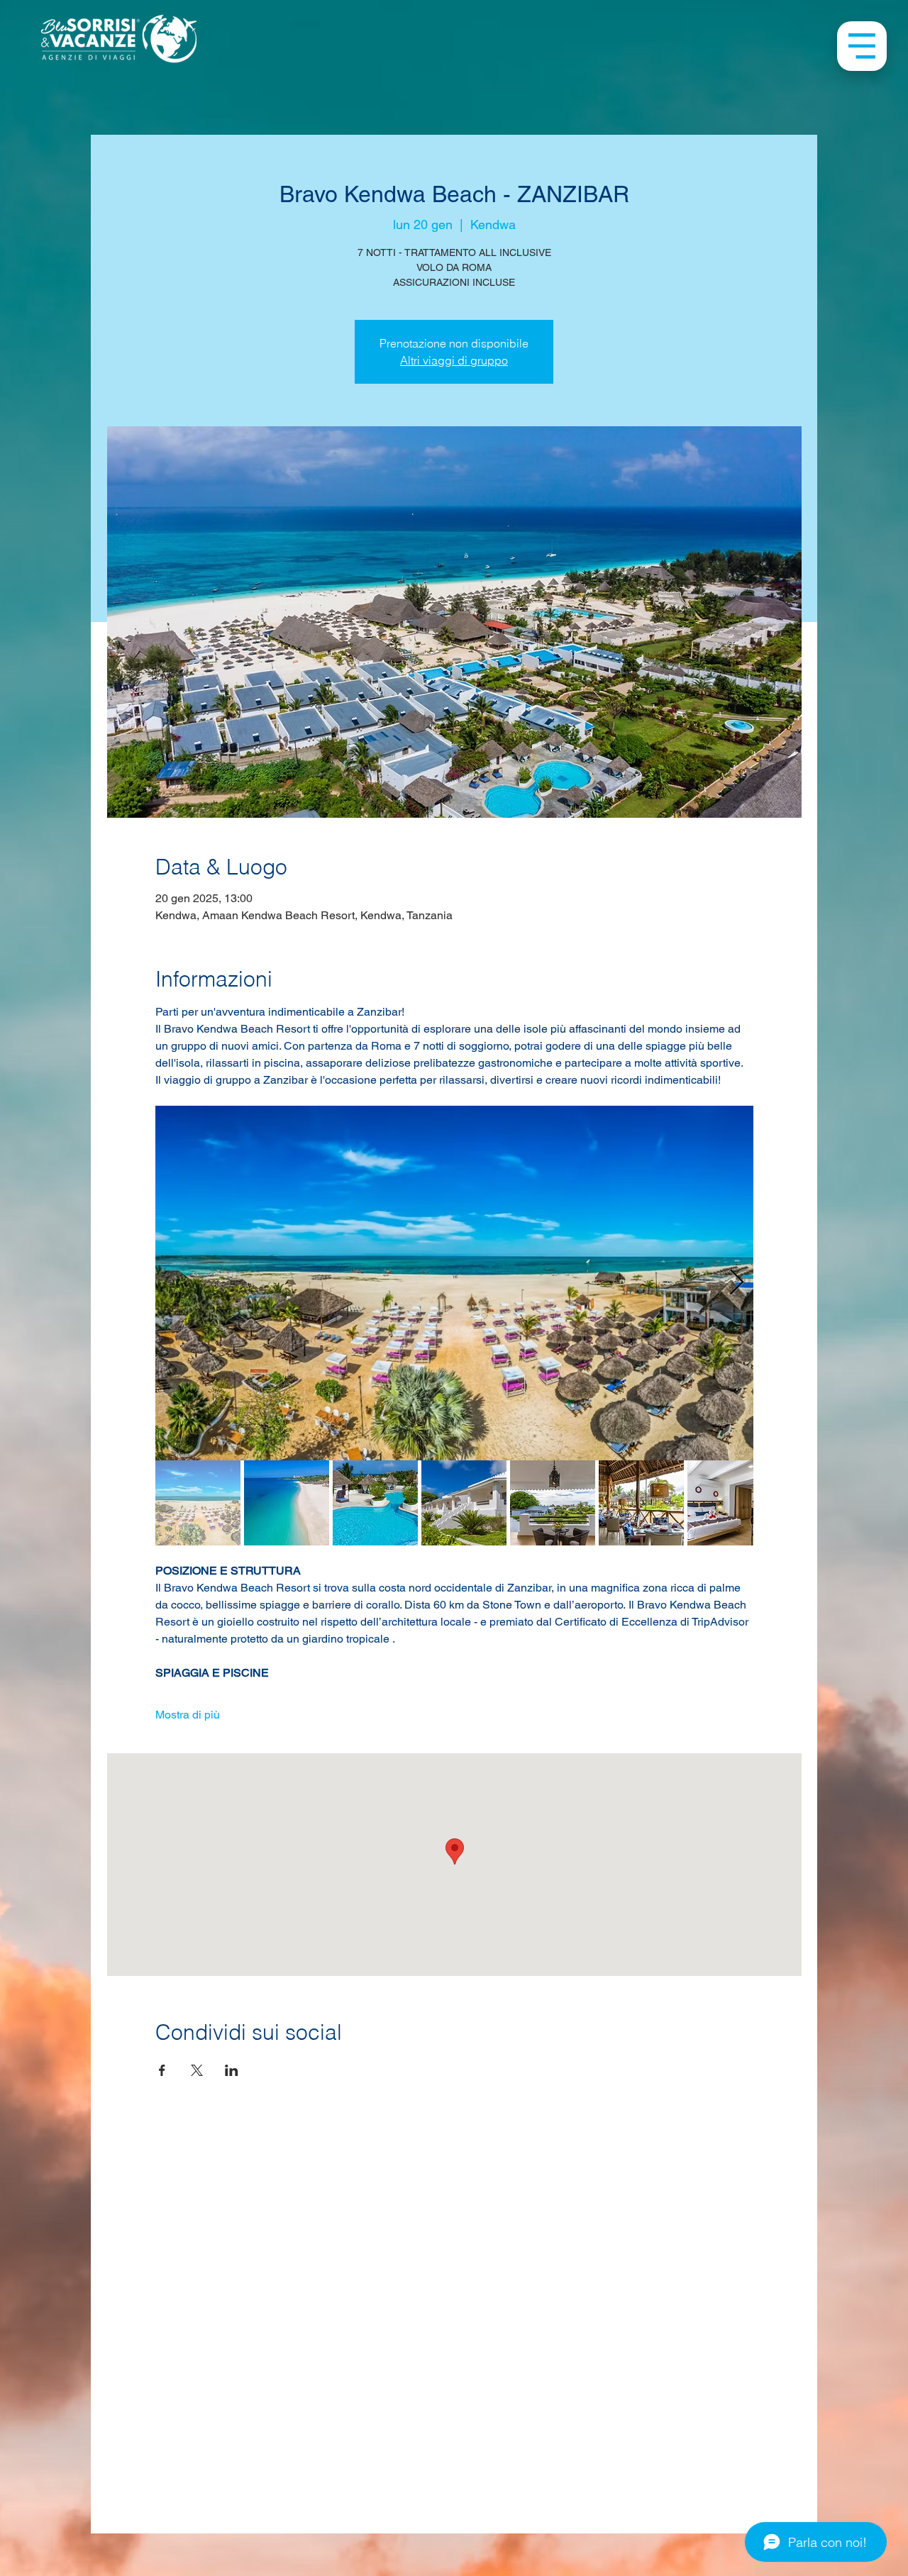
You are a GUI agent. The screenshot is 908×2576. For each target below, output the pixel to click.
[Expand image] (454, 1283)
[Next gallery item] (737, 1283)
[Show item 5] (553, 1503)
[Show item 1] (198, 1503)
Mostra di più (188, 1715)
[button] (862, 46)
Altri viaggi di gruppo (454, 360)
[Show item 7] (730, 1503)
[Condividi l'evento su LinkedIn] (232, 2070)
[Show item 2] (287, 1503)
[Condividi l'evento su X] (197, 2070)
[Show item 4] (464, 1503)
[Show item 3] (375, 1503)
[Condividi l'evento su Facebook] (162, 2070)
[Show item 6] (641, 1503)
